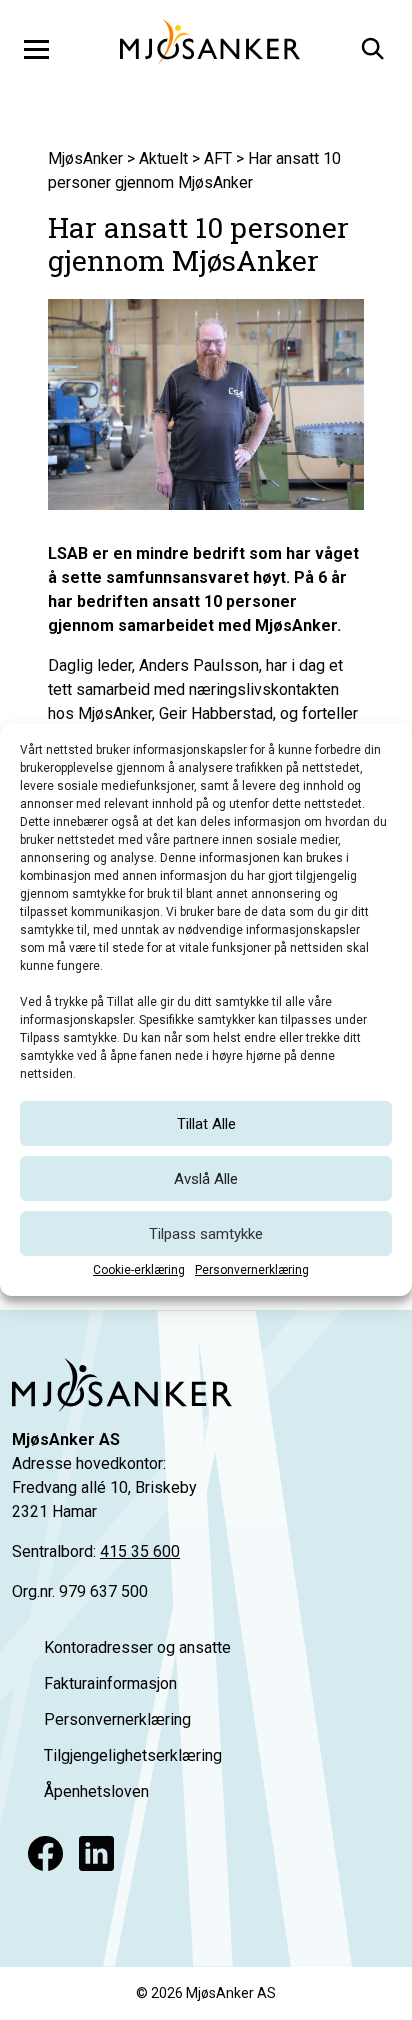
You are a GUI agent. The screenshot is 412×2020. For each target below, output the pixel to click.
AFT (218, 158)
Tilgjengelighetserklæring (133, 1755)
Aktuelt (163, 158)
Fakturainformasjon (110, 1683)
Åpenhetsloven (96, 1791)
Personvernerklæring (252, 1270)
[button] (371, 46)
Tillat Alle (206, 1124)
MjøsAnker (85, 158)
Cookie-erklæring (139, 1270)
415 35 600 (140, 1551)
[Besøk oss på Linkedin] (96, 1853)
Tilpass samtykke (206, 1234)
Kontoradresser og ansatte (137, 1647)
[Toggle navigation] (36, 49)
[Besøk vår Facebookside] (45, 1853)
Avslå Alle (206, 1179)
